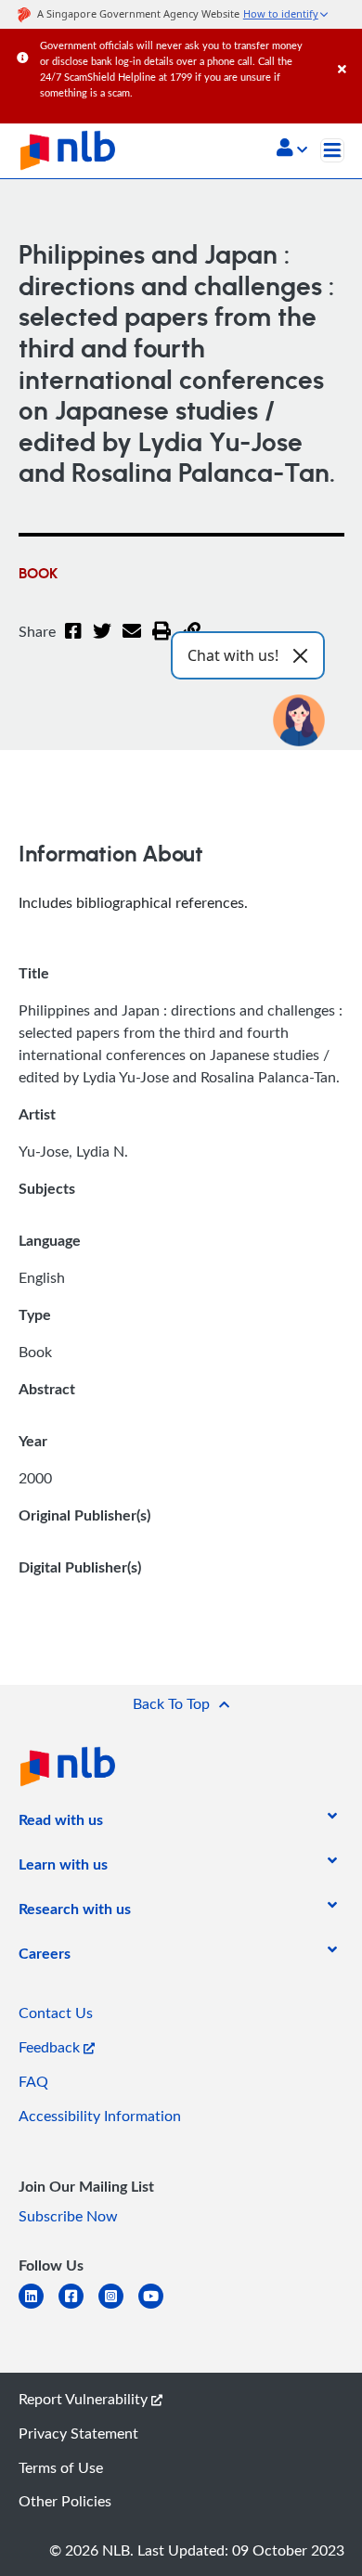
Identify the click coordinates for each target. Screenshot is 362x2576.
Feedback (51, 2047)
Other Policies (65, 2501)
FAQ (33, 2081)
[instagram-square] (118, 2307)
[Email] (132, 642)
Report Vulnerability (85, 2399)
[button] (292, 149)
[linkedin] (39, 2307)
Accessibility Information (100, 2116)
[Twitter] (102, 642)
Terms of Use (61, 2467)
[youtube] (158, 2307)
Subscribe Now (68, 2216)
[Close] (347, 51)
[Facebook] (73, 642)
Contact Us (56, 2013)
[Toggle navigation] (332, 150)
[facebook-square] (78, 2307)
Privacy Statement (78, 2433)
